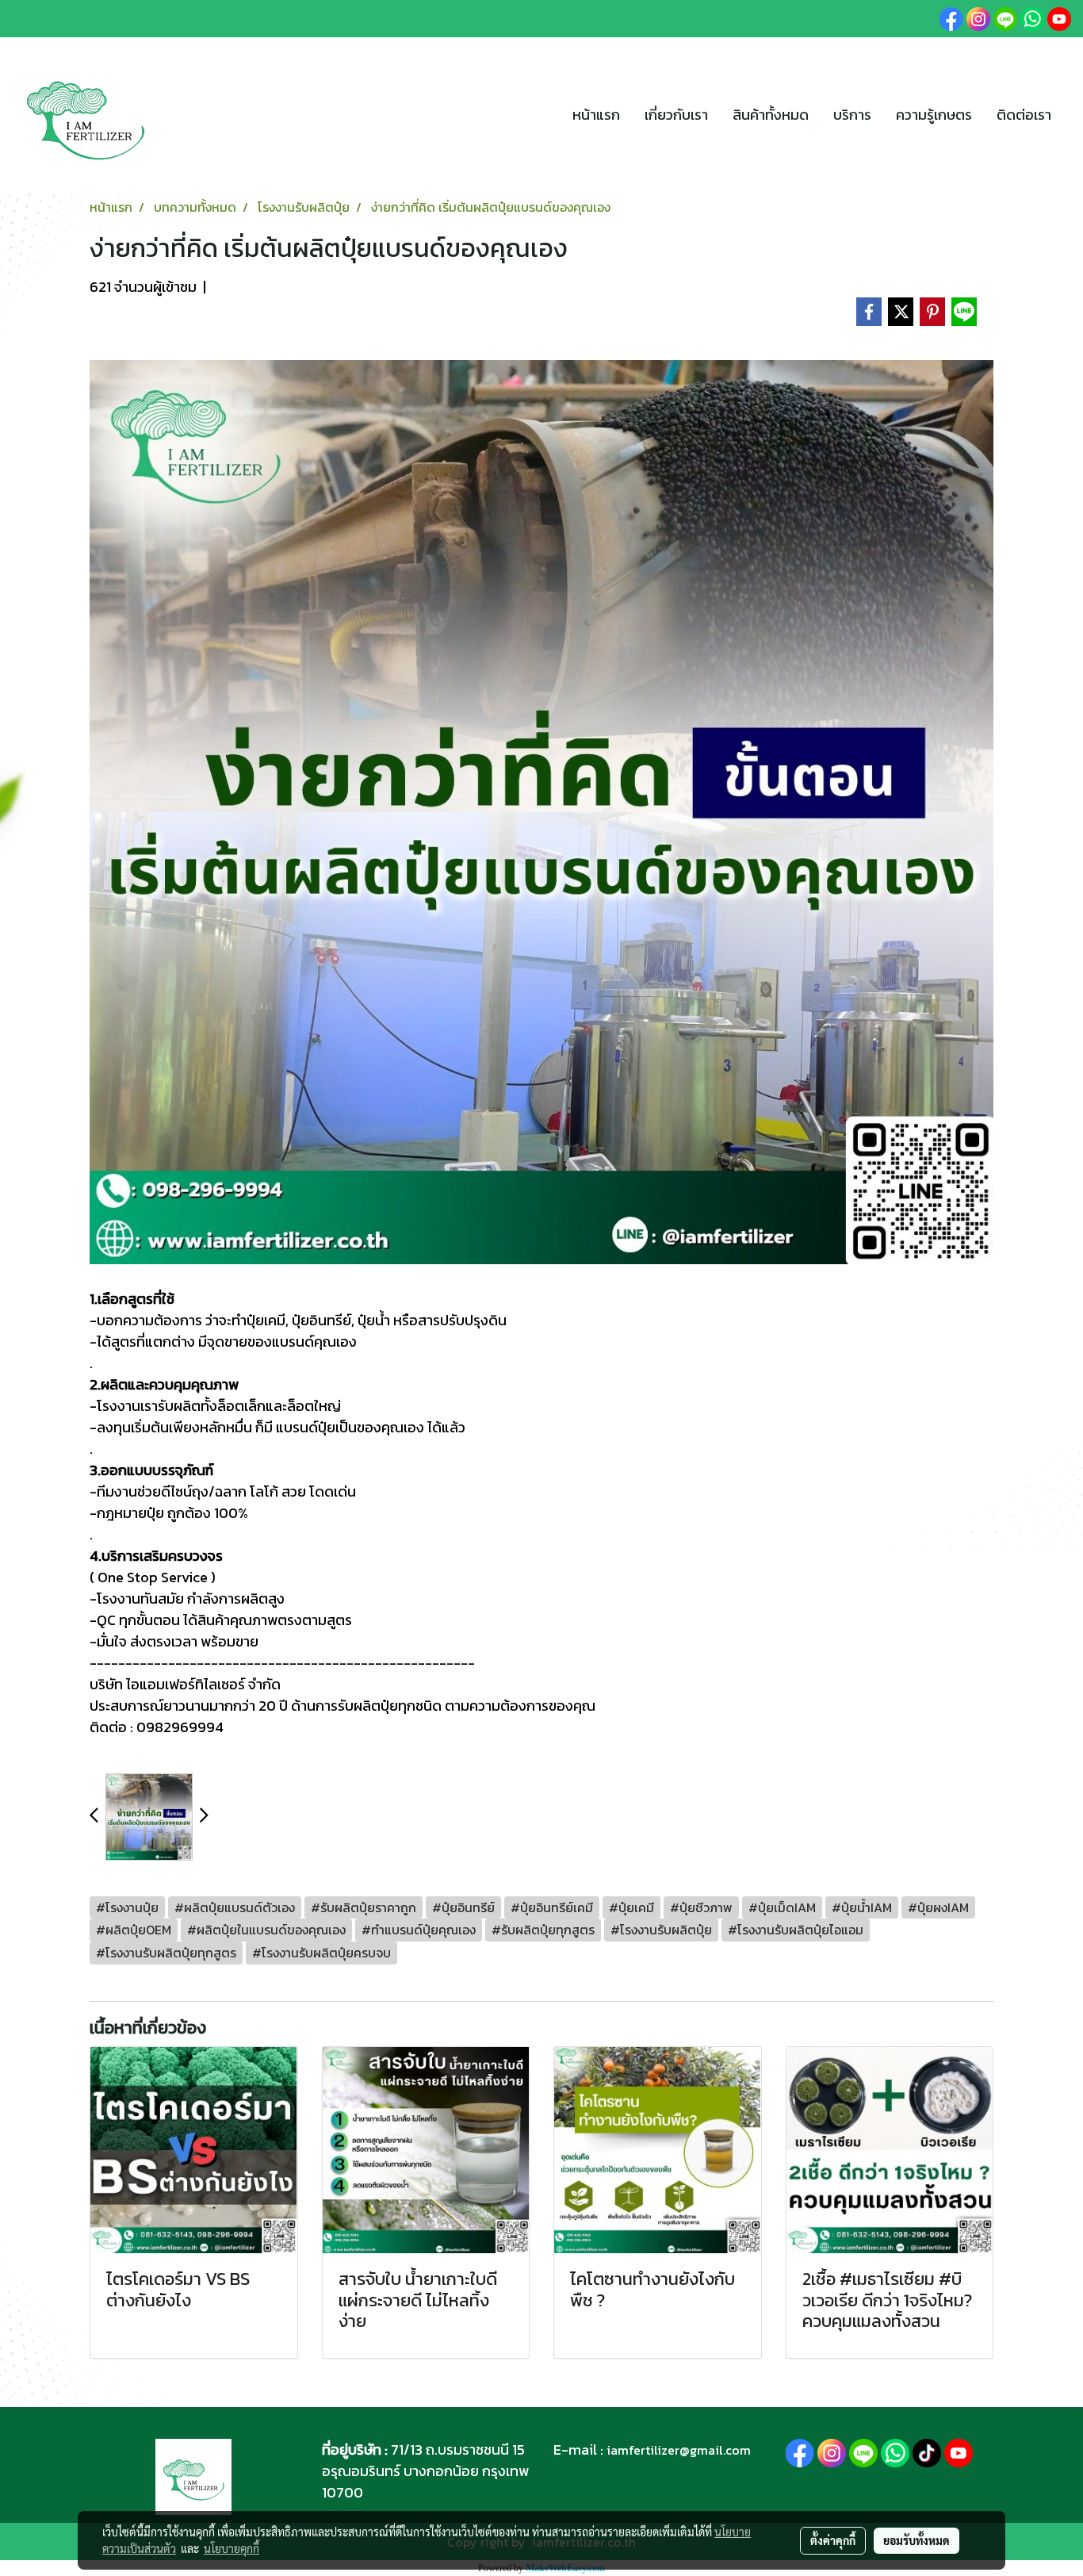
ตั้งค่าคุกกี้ (833, 2540)
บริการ (852, 115)
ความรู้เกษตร (934, 115)
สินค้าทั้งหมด (771, 115)
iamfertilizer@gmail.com (679, 2450)
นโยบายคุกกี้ (232, 2548)
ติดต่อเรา (1024, 115)
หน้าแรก (596, 115)
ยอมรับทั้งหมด (917, 2540)
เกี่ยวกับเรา (676, 115)
